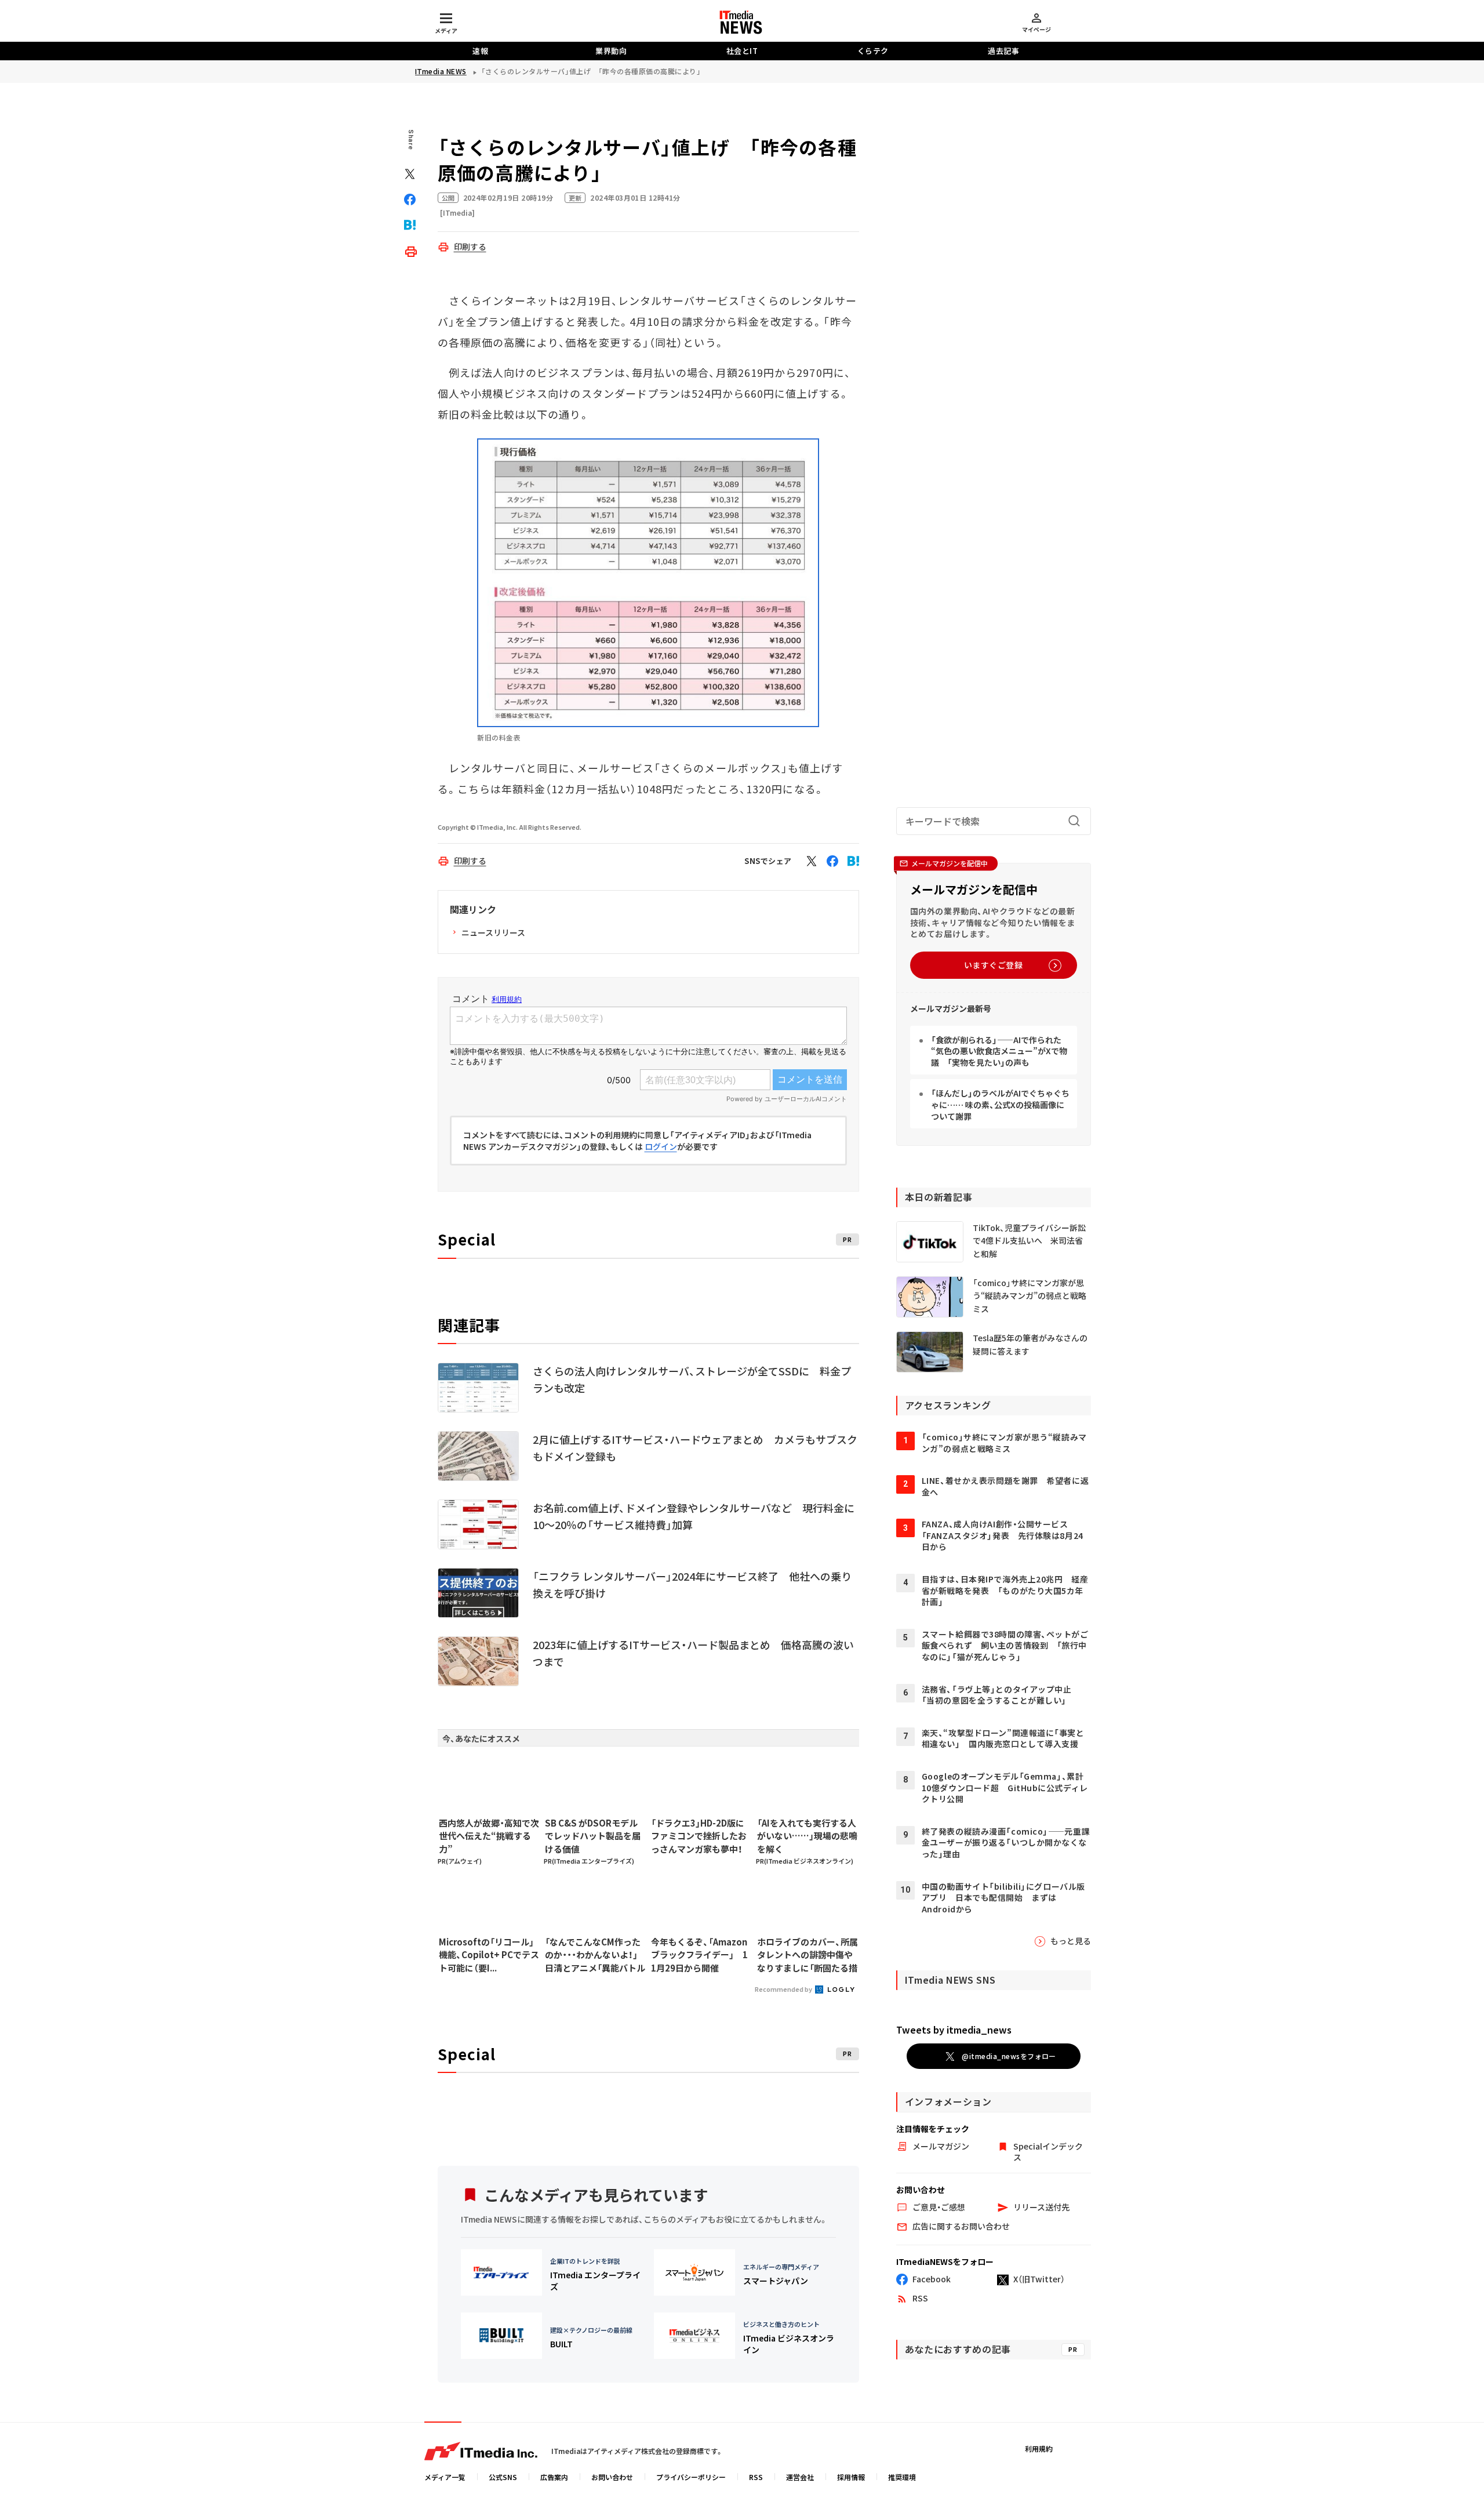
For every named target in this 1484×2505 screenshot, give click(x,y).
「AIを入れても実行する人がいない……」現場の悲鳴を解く (807, 1836)
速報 (480, 51)
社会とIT (742, 51)
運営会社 (800, 2477)
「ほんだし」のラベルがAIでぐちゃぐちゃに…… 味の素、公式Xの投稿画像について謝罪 (1000, 1104)
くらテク (873, 51)
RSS (756, 2477)
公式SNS (503, 2477)
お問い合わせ (612, 2477)
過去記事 (1003, 51)
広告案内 (554, 2477)
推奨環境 (902, 2477)
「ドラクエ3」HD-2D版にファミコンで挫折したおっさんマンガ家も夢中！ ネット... (701, 1836)
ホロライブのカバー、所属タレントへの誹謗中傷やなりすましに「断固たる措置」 (808, 1955)
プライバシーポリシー (691, 2477)
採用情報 (851, 2477)
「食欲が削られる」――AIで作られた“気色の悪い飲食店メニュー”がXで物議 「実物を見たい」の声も (999, 1051)
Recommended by (784, 1989)
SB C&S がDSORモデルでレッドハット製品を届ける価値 (593, 1836)
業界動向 (611, 51)
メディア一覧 (445, 2477)
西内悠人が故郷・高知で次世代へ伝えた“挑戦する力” (489, 1836)
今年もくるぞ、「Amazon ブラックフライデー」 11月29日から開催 (699, 1955)
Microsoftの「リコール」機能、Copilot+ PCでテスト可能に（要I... (489, 1955)
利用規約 (1039, 2448)
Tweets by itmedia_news (954, 2030)
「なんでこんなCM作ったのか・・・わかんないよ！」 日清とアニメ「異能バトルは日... (595, 1955)
